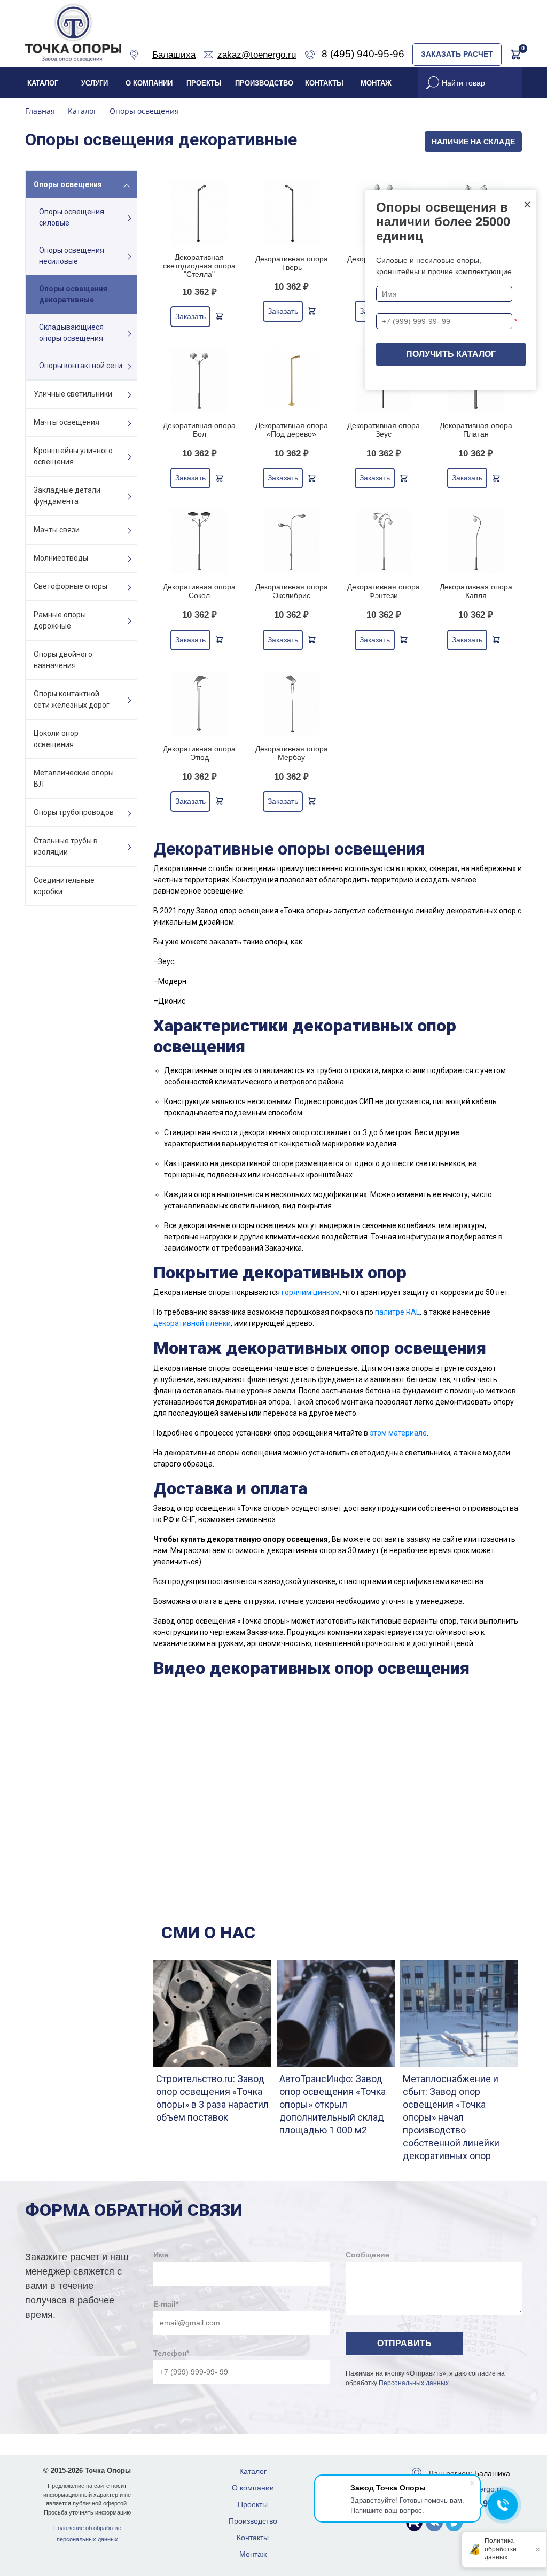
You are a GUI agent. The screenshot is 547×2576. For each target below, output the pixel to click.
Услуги (95, 83)
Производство (264, 83)
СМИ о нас (208, 1933)
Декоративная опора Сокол (199, 591)
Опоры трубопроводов (74, 812)
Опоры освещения (68, 184)
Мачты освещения (67, 422)
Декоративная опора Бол (199, 430)
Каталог (43, 83)
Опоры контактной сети (81, 366)
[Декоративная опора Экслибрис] (292, 541)
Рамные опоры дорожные (60, 620)
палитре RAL (397, 1312)
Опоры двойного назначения (63, 660)
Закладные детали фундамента (67, 496)
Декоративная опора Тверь (292, 263)
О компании (149, 83)
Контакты (324, 83)
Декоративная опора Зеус (384, 430)
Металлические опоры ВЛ (74, 778)
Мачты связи (57, 530)
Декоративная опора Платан (476, 430)
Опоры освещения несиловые (72, 256)
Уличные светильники (73, 394)
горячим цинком (311, 1292)
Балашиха (492, 2473)
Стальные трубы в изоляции (66, 846)
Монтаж (376, 83)
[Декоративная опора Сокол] (200, 541)
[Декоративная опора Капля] (476, 541)
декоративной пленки (192, 1323)
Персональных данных (414, 2383)
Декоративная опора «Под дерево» (292, 430)
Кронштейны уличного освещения (73, 456)
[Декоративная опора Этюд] (200, 703)
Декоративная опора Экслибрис (292, 591)
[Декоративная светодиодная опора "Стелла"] (200, 212)
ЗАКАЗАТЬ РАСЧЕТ (457, 54)
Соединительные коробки (64, 886)
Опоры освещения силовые (72, 217)
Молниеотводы (61, 558)
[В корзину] (220, 316)
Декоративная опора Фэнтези (384, 591)
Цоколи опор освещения (56, 739)
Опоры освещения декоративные (73, 294)
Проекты (204, 83)
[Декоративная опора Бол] (200, 380)
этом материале (398, 1433)
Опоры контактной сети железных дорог (72, 699)
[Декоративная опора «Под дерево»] (292, 380)
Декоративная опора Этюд (199, 753)
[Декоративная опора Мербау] (292, 703)
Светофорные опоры (71, 586)
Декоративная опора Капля (476, 591)
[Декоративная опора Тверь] (292, 212)
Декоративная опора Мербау (292, 753)
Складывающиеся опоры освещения (71, 333)
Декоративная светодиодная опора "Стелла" (199, 266)
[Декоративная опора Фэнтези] (384, 541)
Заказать (190, 316)
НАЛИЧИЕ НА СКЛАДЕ (473, 142)
